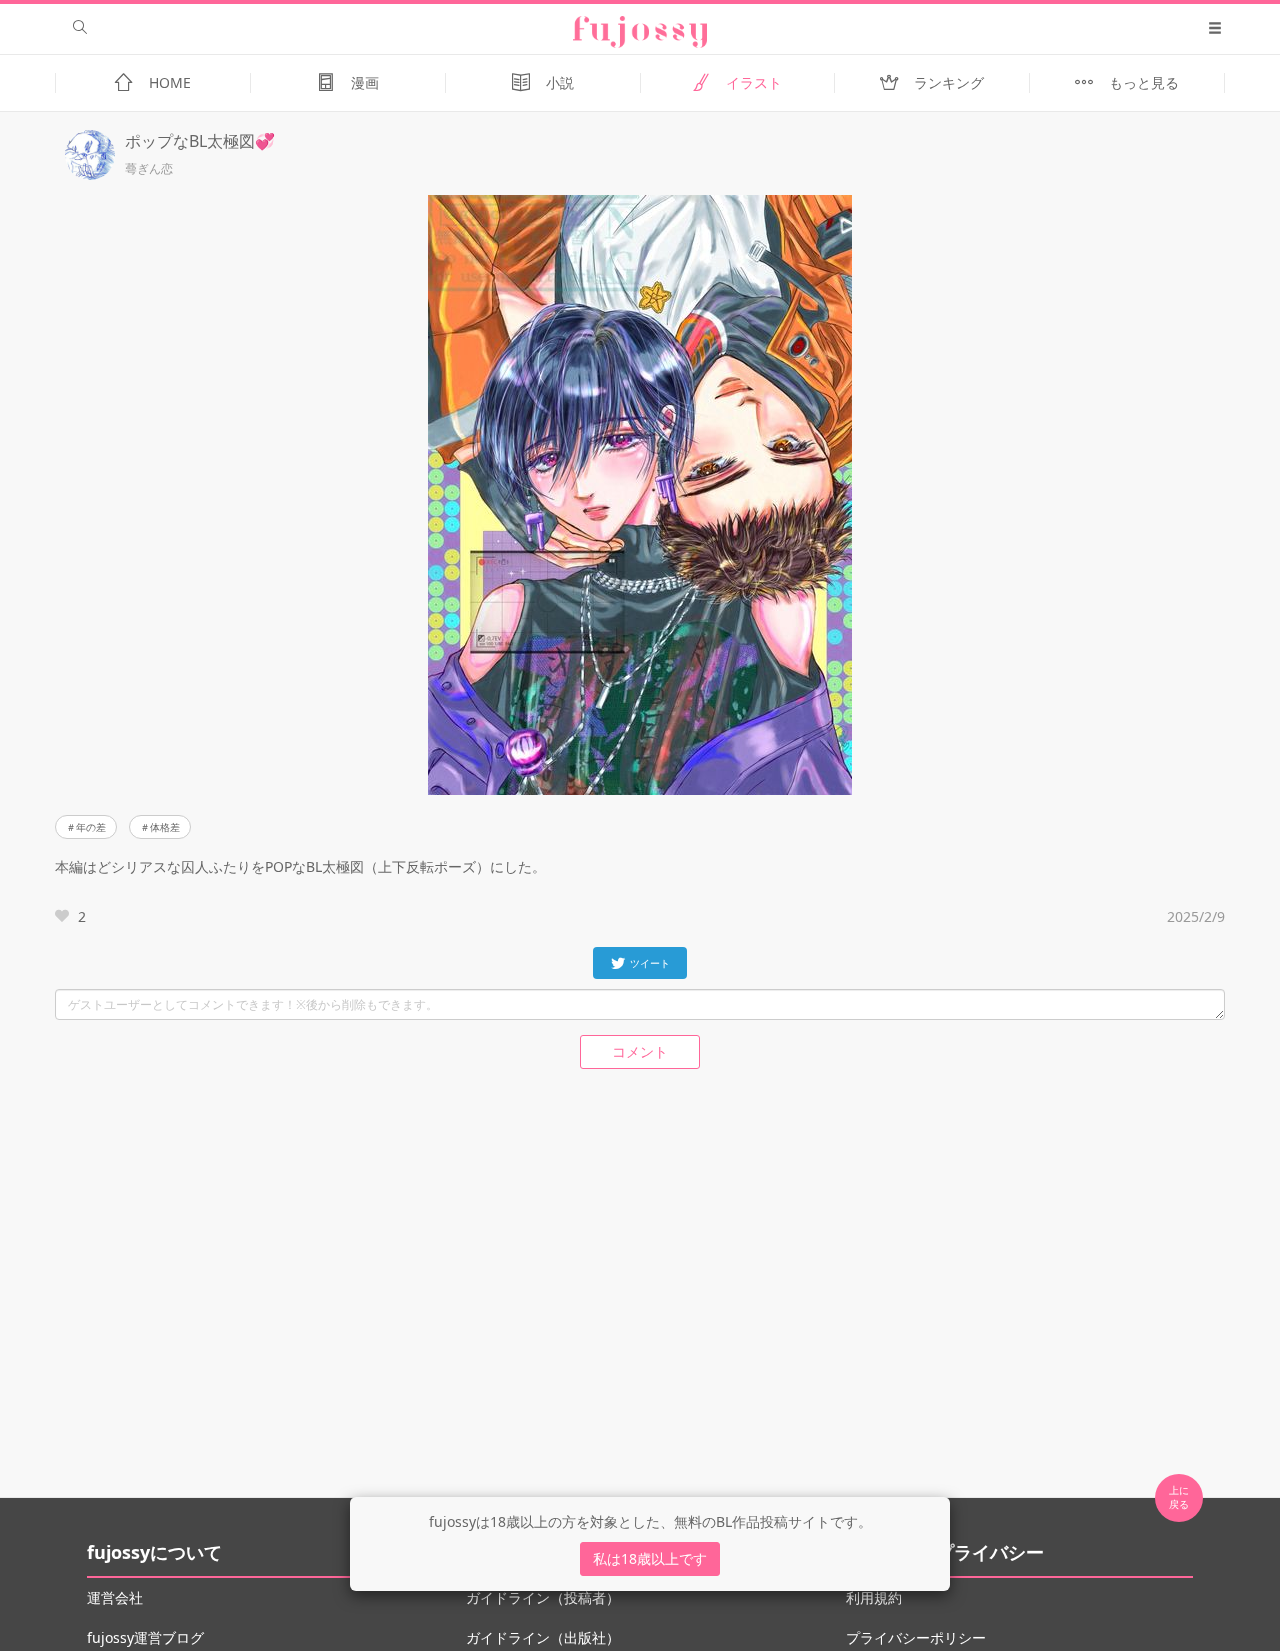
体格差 (165, 827)
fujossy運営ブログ (145, 1637)
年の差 (91, 827)
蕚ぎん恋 (149, 169)
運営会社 (115, 1597)
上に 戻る (1179, 1497)
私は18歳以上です (650, 1558)
